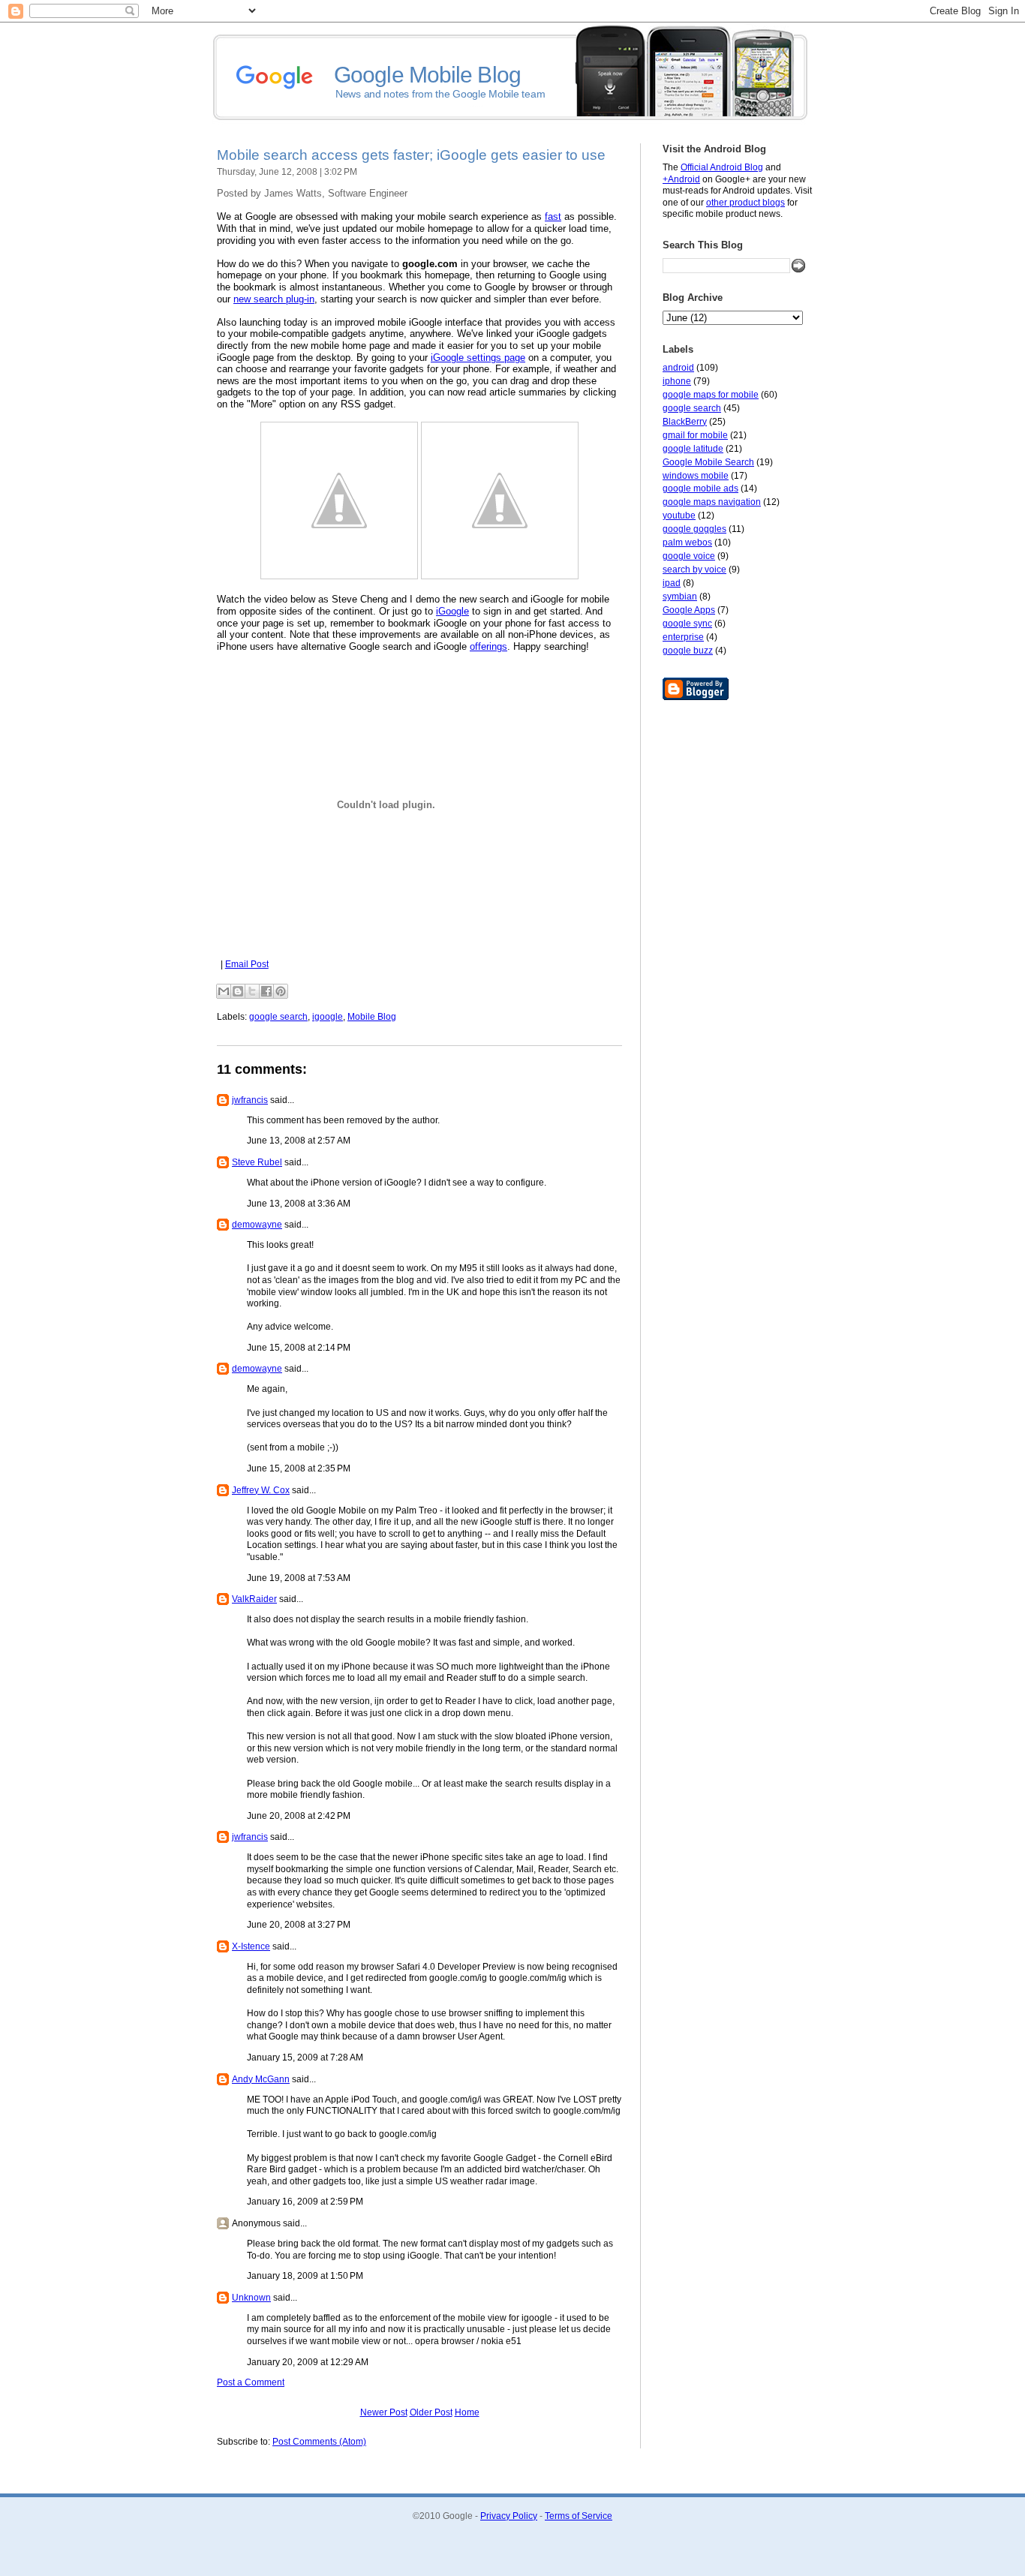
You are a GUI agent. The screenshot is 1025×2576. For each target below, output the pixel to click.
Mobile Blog (372, 1017)
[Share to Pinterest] (281, 991)
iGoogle (452, 611)
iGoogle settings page (478, 358)
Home (467, 2412)
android (678, 368)
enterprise (683, 637)
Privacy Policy (509, 2516)
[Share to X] (252, 991)
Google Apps (689, 610)
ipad (672, 583)
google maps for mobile (711, 395)
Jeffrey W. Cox (261, 1490)
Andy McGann (261, 2079)
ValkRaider (254, 1599)
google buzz (688, 651)
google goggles (694, 529)
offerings (488, 646)
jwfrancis (250, 1100)
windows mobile (696, 476)
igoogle (328, 1017)
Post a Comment (251, 2382)
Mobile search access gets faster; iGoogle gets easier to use (411, 155)
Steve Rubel (257, 1162)
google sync (687, 624)
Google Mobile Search (708, 462)
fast (553, 216)
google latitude (693, 449)
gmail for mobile (695, 435)
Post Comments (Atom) (319, 2442)
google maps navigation (712, 502)
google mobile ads (700, 488)
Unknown (251, 2298)
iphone (677, 381)
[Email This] (224, 991)
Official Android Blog (722, 167)
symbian (680, 597)
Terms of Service (579, 2516)
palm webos (687, 543)
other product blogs (745, 203)
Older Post (431, 2412)
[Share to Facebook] (266, 991)
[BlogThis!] (238, 991)
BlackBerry (685, 422)
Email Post (247, 964)
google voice (689, 556)
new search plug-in (274, 299)
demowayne (257, 1225)
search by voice (694, 570)
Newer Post (384, 2412)
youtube (679, 516)
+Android (681, 179)
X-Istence (251, 1946)
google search (692, 408)
